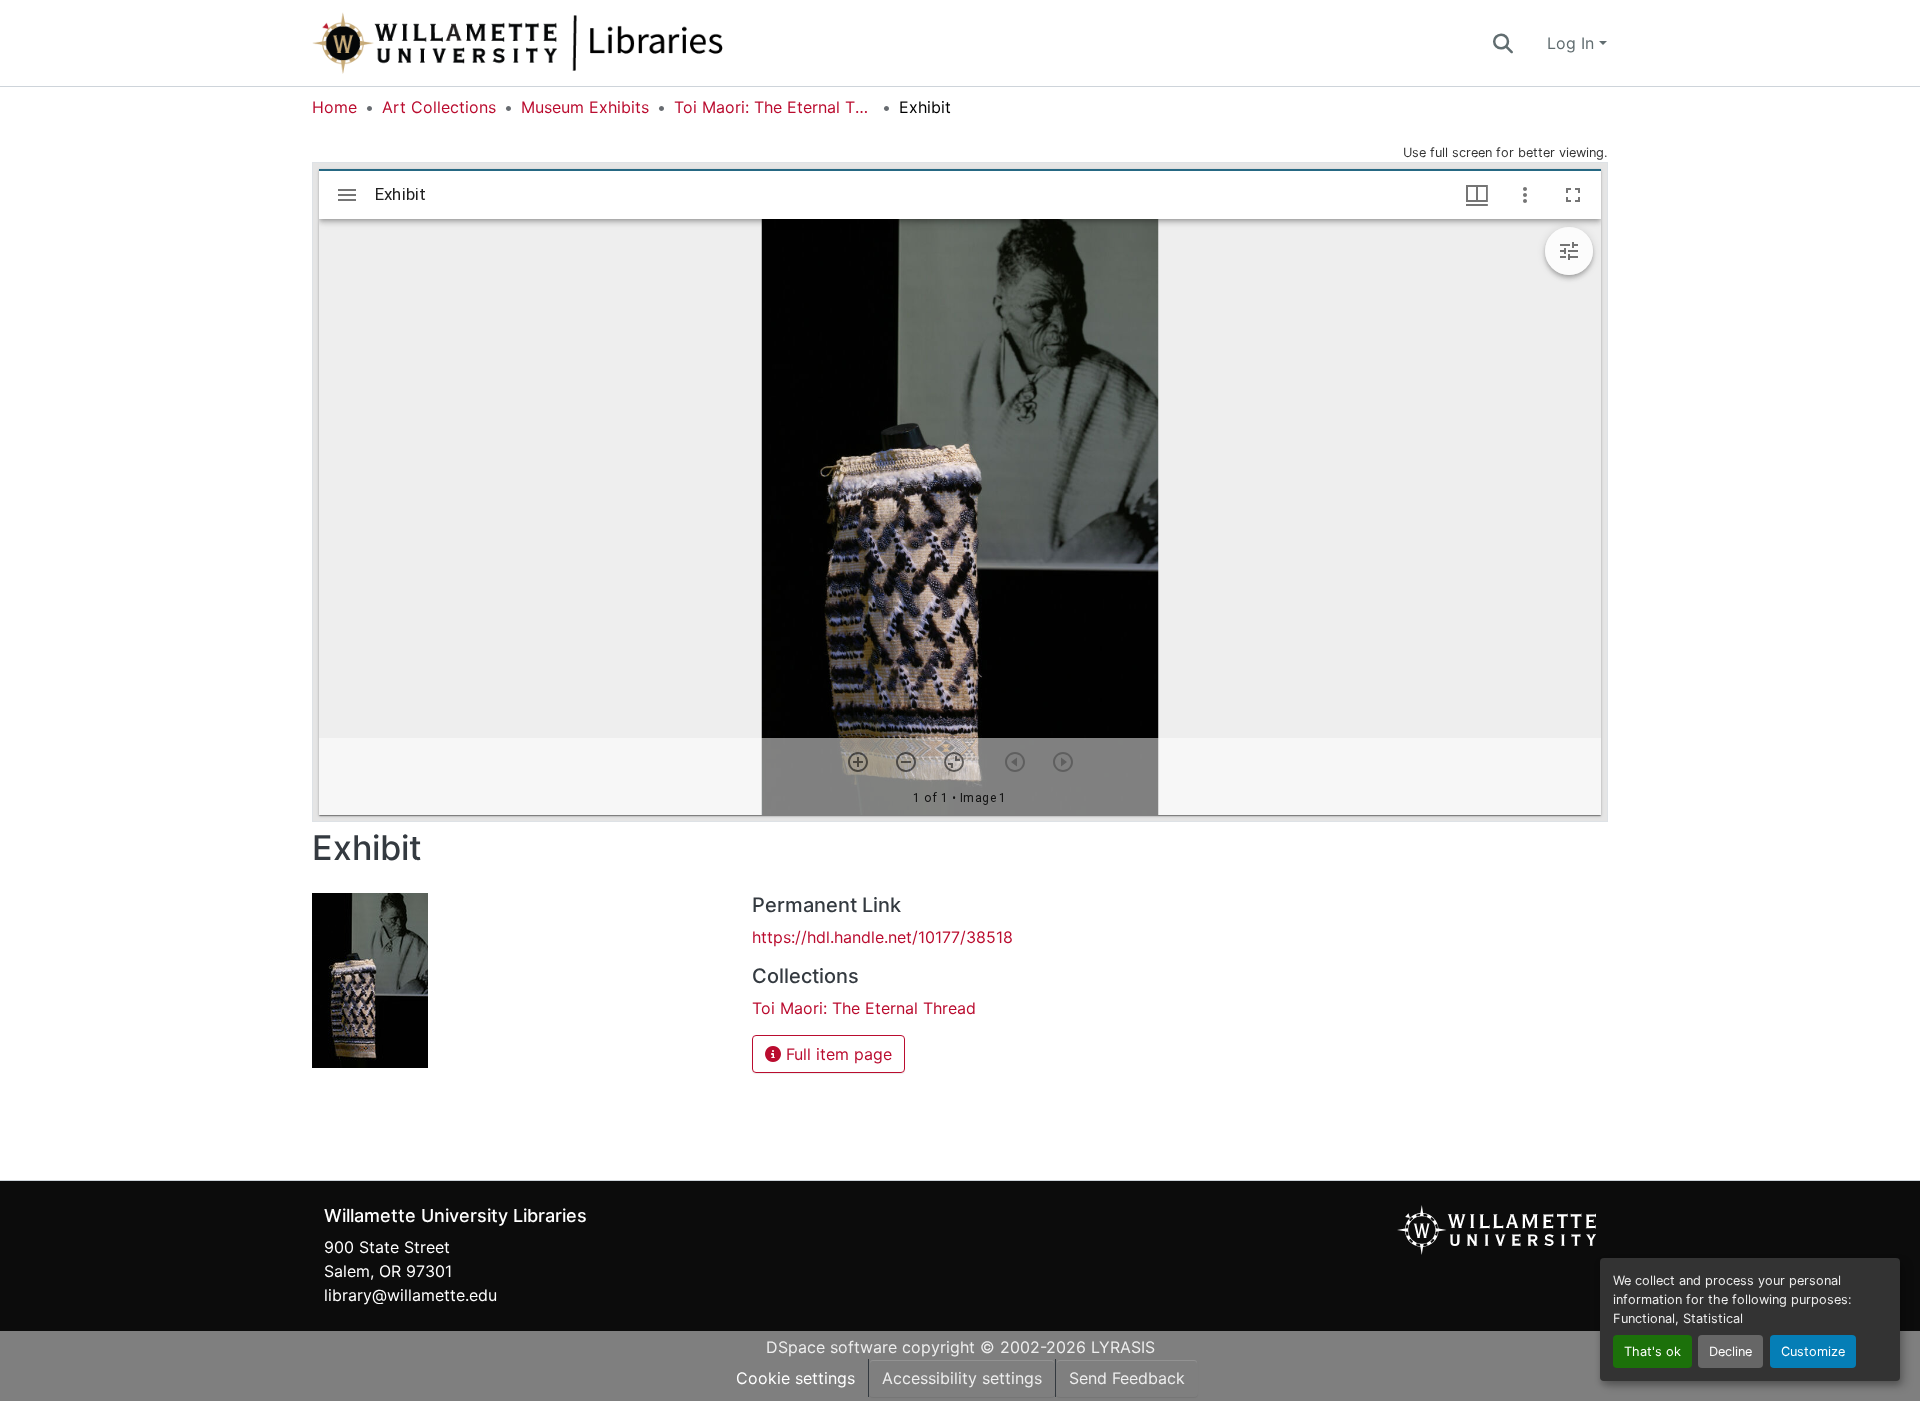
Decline (1730, 1351)
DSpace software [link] (831, 1347)
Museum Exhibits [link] (585, 107)
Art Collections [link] (439, 107)
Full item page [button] (836, 1054)
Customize (1813, 1351)
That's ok (1652, 1351)
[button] (584, 43)
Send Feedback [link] (1127, 1378)
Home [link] (334, 107)
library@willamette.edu (410, 1295)
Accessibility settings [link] (962, 1378)
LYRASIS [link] (1123, 1347)
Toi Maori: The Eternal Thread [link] (774, 107)
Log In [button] (1573, 43)
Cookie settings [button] (795, 1378)
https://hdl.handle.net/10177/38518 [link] (882, 937)
